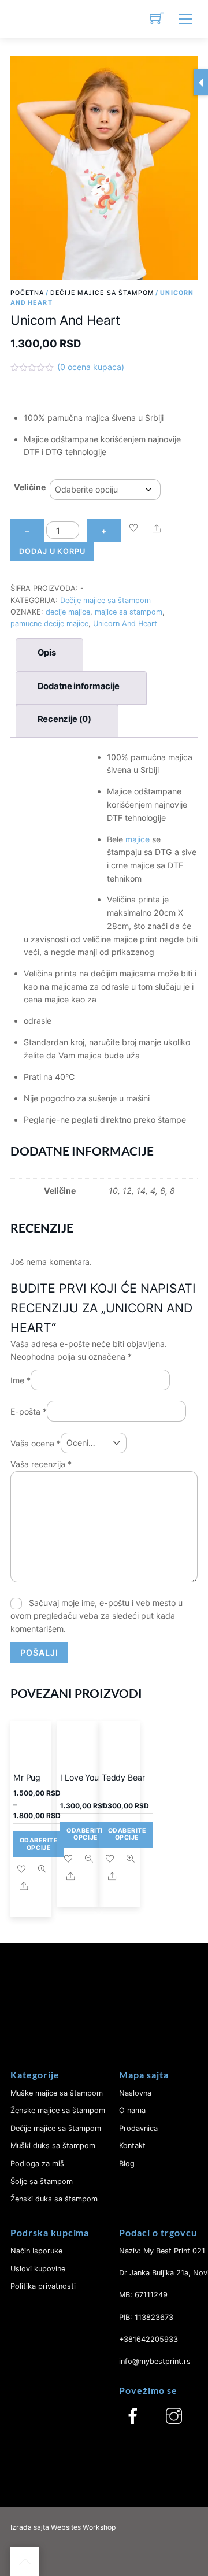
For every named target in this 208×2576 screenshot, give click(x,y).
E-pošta (29, 1411)
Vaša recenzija (41, 1464)
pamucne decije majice (49, 623)
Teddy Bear (123, 1777)
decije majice (68, 612)
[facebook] (133, 2416)
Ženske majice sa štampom (58, 2110)
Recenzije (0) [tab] (64, 719)
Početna (27, 293)
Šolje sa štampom (42, 2181)
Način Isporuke (36, 2251)
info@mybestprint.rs (155, 2361)
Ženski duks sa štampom (54, 2199)
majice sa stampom (129, 612)
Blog (127, 2164)
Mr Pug (27, 1777)
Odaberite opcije (39, 1844)
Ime (21, 1380)
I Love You (79, 1777)
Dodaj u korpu (52, 551)
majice (138, 839)
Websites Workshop (83, 2527)
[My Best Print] (25, 19)
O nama (132, 2110)
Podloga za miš (37, 2164)
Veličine (30, 487)
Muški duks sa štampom (53, 2146)
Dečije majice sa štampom (103, 293)
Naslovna (135, 2093)
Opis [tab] (47, 653)
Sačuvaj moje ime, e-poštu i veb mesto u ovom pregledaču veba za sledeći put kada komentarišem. (96, 1616)
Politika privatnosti (43, 2286)
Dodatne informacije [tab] (79, 686)
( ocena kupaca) (91, 367)
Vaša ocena (36, 1443)
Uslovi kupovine (38, 2269)
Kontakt (132, 2146)
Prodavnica (138, 2128)
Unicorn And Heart (125, 623)
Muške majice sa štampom (57, 2093)
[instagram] (174, 2416)
